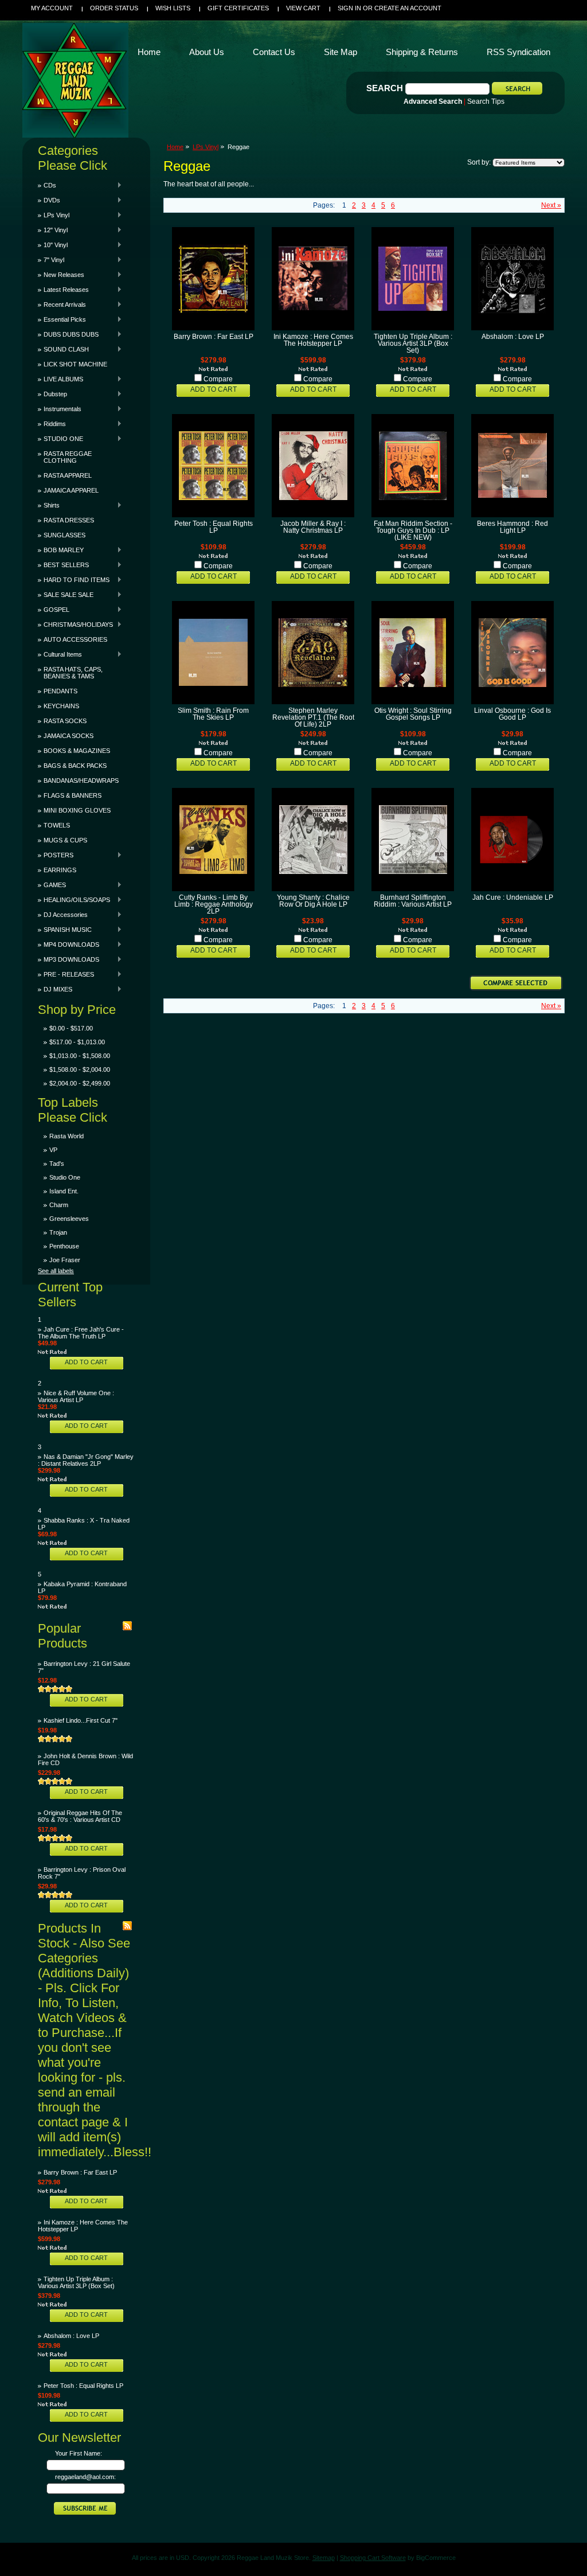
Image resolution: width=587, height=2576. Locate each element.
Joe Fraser (65, 1260)
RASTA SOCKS (65, 721)
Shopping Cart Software (373, 2558)
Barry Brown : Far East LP (80, 2172)
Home (175, 147)
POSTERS (56, 855)
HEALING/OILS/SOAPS (74, 900)
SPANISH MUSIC (65, 930)
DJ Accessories (63, 915)
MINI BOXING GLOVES (77, 810)
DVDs (49, 200)
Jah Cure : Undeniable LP (513, 897)
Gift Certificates (238, 8)
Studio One (65, 1177)
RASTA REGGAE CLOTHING (68, 457)
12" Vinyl (53, 230)
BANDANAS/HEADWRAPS (81, 780)
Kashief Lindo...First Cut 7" (81, 1720)
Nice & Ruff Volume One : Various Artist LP (76, 1396)
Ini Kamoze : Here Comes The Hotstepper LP (313, 340)
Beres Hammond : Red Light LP (512, 527)
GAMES (52, 885)
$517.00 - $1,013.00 (77, 1042)
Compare (218, 379)
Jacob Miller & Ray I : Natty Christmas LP (313, 527)
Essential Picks (62, 319)
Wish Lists (173, 8)
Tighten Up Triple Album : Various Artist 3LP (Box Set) (76, 2282)
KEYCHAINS (61, 706)
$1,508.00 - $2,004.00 (80, 1070)
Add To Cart (86, 1362)
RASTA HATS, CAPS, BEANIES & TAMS (73, 673)
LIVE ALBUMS (60, 379)
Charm (59, 1205)
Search (385, 88)
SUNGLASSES (64, 535)
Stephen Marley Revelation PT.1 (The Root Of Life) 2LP (313, 717)
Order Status (114, 8)
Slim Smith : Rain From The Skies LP (213, 714)
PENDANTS (60, 691)
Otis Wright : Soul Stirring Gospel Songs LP (413, 714)
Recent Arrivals (62, 305)
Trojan (58, 1232)
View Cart (303, 8)
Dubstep (52, 394)
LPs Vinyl (54, 215)
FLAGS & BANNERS (73, 795)
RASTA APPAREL (68, 475)
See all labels (56, 1271)
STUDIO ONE (60, 439)
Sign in (349, 8)
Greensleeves (69, 1219)
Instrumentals (60, 409)
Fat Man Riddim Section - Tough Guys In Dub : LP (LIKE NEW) (413, 530)
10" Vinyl (53, 245)
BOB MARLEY (61, 550)
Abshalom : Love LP (71, 2336)
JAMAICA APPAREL (71, 490)
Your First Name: (79, 2453)
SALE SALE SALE (66, 595)
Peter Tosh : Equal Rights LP (83, 2386)
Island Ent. (64, 1191)
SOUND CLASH (63, 349)
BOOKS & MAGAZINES (77, 751)
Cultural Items (60, 654)
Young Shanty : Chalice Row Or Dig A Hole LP (313, 901)
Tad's (57, 1164)
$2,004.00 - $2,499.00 (80, 1083)
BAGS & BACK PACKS (75, 766)
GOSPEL (54, 610)
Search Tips (486, 102)
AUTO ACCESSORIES (75, 639)
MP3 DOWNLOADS (69, 959)
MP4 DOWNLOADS (69, 944)
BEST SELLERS (63, 565)
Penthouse (64, 1246)
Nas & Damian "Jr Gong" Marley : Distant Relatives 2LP (86, 1460)
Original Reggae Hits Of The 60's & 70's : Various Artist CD (80, 1816)
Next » (551, 205)
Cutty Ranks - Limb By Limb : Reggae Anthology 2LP (214, 904)
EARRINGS (60, 870)
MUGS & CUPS (65, 840)
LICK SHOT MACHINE (75, 364)
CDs (47, 185)
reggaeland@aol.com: (85, 2477)
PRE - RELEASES (66, 974)
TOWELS (57, 825)
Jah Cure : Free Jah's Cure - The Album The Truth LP (81, 1333)
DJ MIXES (55, 989)
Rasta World (66, 1136)
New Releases (61, 275)
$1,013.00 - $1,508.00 (80, 1056)
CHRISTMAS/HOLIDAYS (75, 625)
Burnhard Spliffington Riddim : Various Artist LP (413, 901)
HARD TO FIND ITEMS (74, 580)
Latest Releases (63, 290)
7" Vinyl (51, 260)
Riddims (52, 424)
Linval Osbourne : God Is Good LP (512, 714)
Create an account (408, 8)
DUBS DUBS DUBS (68, 334)
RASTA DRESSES (69, 520)
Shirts (49, 505)
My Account (52, 8)
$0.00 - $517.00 (71, 1028)
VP (53, 1150)
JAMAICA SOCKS (69, 736)
